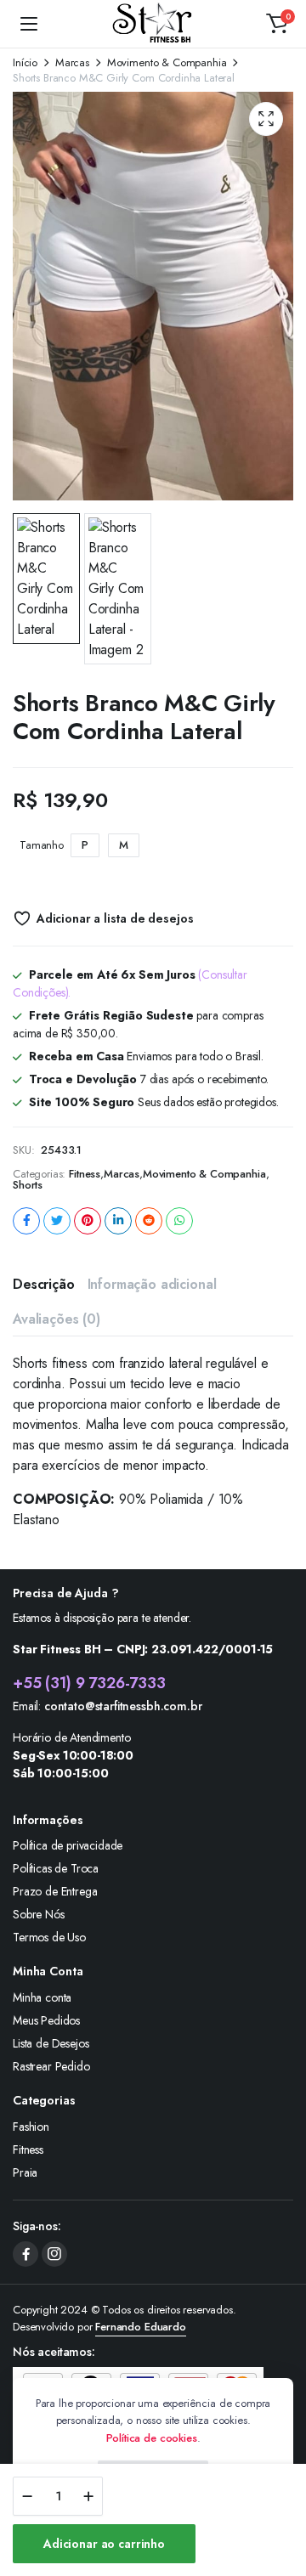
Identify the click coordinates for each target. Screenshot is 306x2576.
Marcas (72, 62)
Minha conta (42, 1997)
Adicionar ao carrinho (104, 2544)
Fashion (31, 2127)
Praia (25, 2172)
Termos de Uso (49, 1937)
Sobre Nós (39, 1914)
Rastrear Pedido (51, 2066)
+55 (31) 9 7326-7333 (89, 1683)
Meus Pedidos (46, 2020)
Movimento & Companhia (167, 62)
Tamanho (42, 845)
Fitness (85, 1174)
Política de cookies (152, 2438)
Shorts (28, 1185)
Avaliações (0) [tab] (57, 1319)
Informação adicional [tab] (152, 1284)
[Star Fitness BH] (153, 24)
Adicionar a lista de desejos (115, 918)
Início (25, 62)
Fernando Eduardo (140, 2327)
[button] (277, 24)
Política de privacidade (68, 1845)
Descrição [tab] (44, 1284)
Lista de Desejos (51, 2043)
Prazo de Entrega (55, 1891)
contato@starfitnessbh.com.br (123, 1706)
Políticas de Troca (56, 1868)
